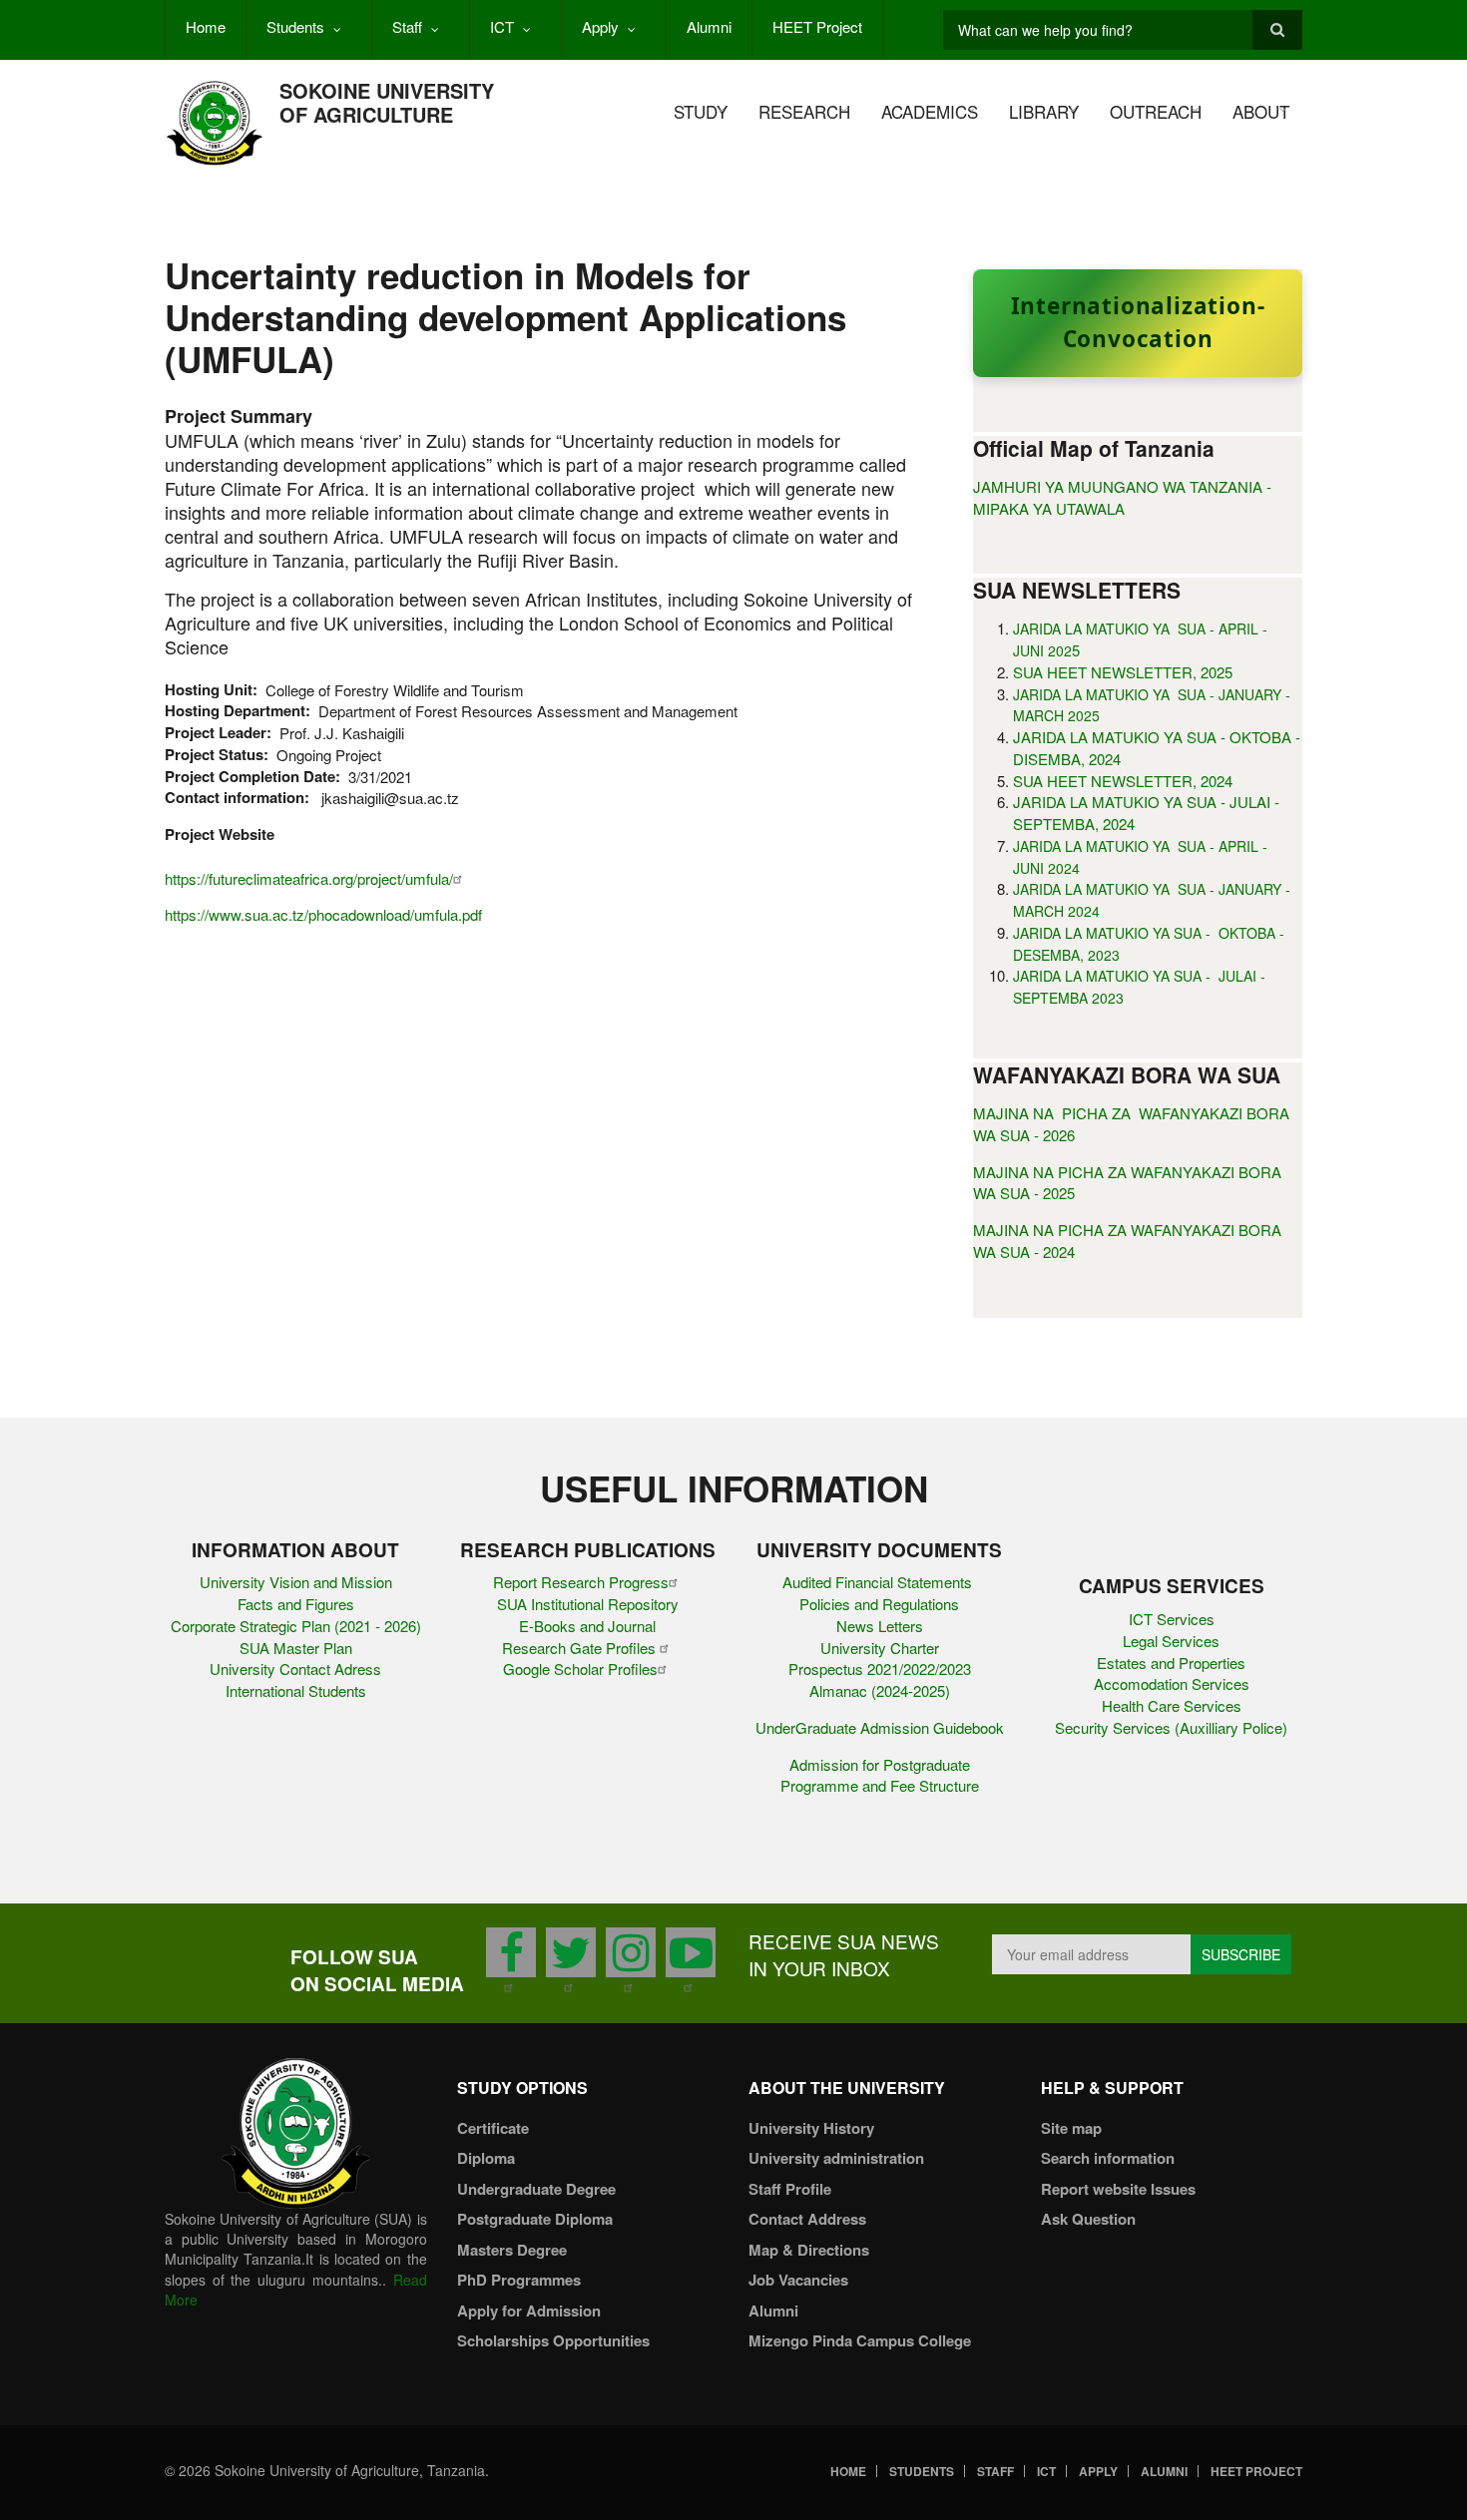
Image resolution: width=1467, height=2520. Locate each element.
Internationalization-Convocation (1138, 322)
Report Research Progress (581, 1582)
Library (1044, 111)
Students (295, 26)
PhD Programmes (519, 2280)
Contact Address (807, 2219)
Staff (407, 26)
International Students (296, 1690)
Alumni (709, 26)
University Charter (880, 1648)
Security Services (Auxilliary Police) (1171, 1727)
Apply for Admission (529, 2310)
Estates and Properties (1171, 1663)
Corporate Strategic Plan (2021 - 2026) (296, 1626)
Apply (600, 26)
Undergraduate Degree (536, 2189)
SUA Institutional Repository (588, 1604)
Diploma (486, 2158)
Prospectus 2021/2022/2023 (880, 1669)
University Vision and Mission (296, 1582)
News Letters (880, 1626)
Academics (930, 111)
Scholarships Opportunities (553, 2340)
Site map (1071, 2128)
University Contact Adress (295, 1669)
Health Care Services (1172, 1705)
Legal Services (1171, 1641)
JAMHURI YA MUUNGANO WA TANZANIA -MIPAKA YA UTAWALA (1122, 497)
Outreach (1156, 111)
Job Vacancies (798, 2280)
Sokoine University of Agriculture (387, 102)
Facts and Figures (296, 1604)
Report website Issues (1118, 2189)
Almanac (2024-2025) (880, 1690)
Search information (1108, 2158)
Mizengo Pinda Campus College (860, 2340)
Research (804, 111)
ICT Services (1172, 1619)
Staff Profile (790, 2189)
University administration (836, 2158)
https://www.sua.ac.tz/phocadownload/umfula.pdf (323, 914)
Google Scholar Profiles (580, 1669)
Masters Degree (512, 2250)
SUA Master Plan (296, 1648)
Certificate (493, 2128)
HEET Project (817, 26)
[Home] (215, 121)
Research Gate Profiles (581, 1648)
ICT (502, 26)
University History (811, 2128)
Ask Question (1088, 2219)
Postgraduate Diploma (535, 2219)
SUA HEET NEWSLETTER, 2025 (1123, 672)
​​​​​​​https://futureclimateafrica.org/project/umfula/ (309, 878)
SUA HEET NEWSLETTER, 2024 (1123, 781)
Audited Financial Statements (879, 1582)
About (1261, 111)
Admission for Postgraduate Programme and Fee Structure (880, 1775)
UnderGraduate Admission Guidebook (880, 1727)
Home (206, 26)
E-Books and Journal (587, 1626)
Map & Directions (809, 2250)
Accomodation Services (1172, 1683)
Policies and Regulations (879, 1604)
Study (701, 111)
